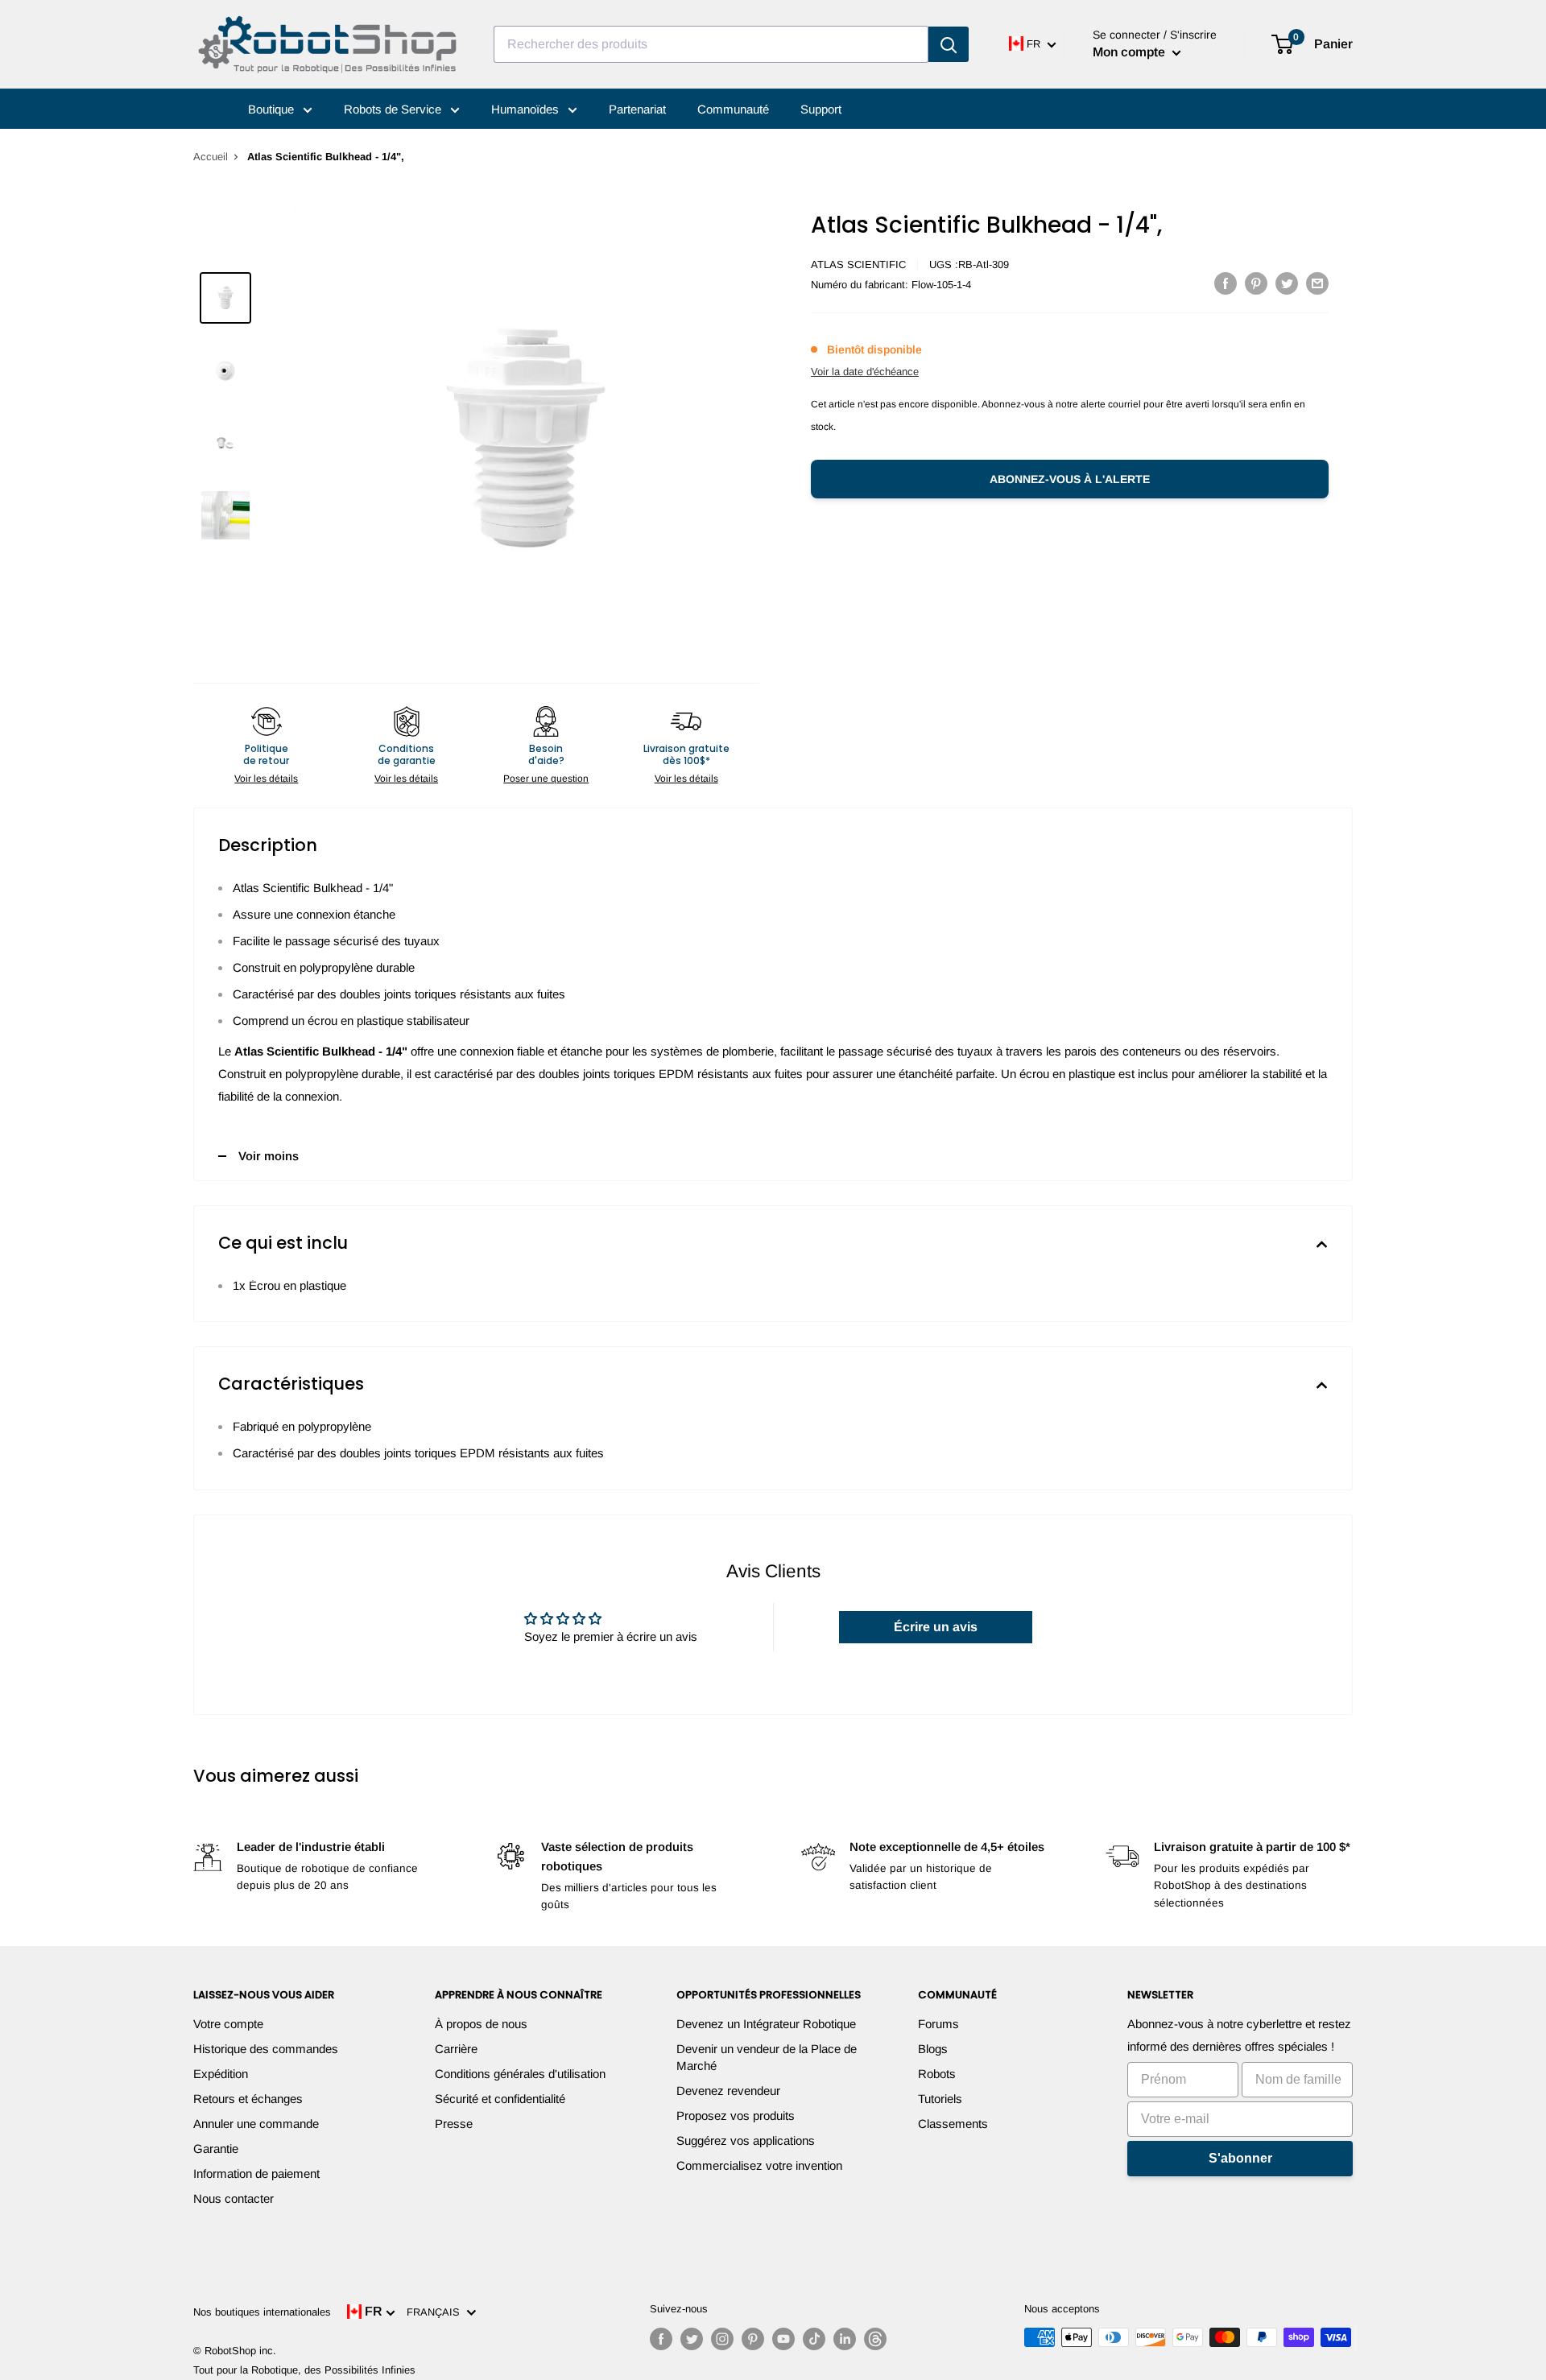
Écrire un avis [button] (936, 1627)
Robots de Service (394, 109)
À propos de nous (481, 2024)
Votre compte (228, 2024)
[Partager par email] (1317, 283)
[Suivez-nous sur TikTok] (814, 2339)
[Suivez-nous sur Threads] (875, 2339)
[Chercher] (949, 44)
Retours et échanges (248, 2099)
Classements (953, 2124)
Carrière (456, 2049)
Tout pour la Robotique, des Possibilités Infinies (304, 2370)
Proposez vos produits (736, 2116)
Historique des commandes (266, 2049)
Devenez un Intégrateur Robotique (766, 2024)
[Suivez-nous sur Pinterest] (753, 2339)
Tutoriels (940, 2099)
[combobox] (711, 44)
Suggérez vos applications (746, 2140)
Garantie (216, 2149)
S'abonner (1240, 2158)
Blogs (933, 2049)
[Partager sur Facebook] (1226, 283)
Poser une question (546, 779)
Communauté (733, 109)
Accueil (211, 157)
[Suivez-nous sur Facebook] (661, 2339)
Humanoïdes (527, 109)
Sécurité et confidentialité (500, 2099)
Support (821, 109)
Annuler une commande (256, 2124)
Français (436, 2312)
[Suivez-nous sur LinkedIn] (845, 2339)
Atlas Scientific (858, 264)
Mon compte (1131, 52)
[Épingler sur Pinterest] (1256, 283)
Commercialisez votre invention (759, 2165)
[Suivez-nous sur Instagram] (722, 2339)
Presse (454, 2124)
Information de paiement (256, 2173)
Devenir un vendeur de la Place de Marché (767, 2057)
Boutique (273, 109)
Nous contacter (234, 2198)
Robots (937, 2074)
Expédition (221, 2074)
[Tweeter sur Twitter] (1287, 283)
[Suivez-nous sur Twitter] (692, 2339)
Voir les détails (266, 779)
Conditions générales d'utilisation (520, 2074)
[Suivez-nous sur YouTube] (783, 2339)
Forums (938, 2024)
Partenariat (637, 109)
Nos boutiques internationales (262, 2312)
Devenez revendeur (728, 2091)
